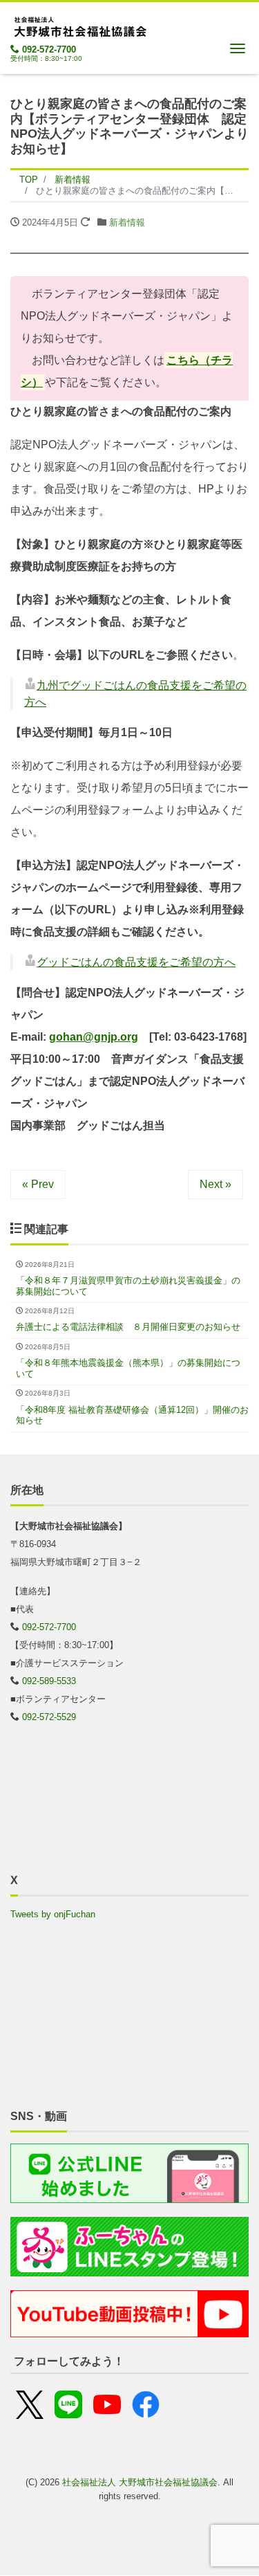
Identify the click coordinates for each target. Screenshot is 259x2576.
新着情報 (127, 222)
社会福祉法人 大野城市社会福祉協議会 (140, 2482)
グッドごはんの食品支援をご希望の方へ (136, 962)
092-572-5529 (49, 1717)
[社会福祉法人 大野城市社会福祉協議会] (79, 25)
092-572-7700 (49, 49)
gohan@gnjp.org (94, 1037)
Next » (215, 1184)
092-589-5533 (49, 1681)
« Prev (38, 1184)
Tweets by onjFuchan (53, 1914)
